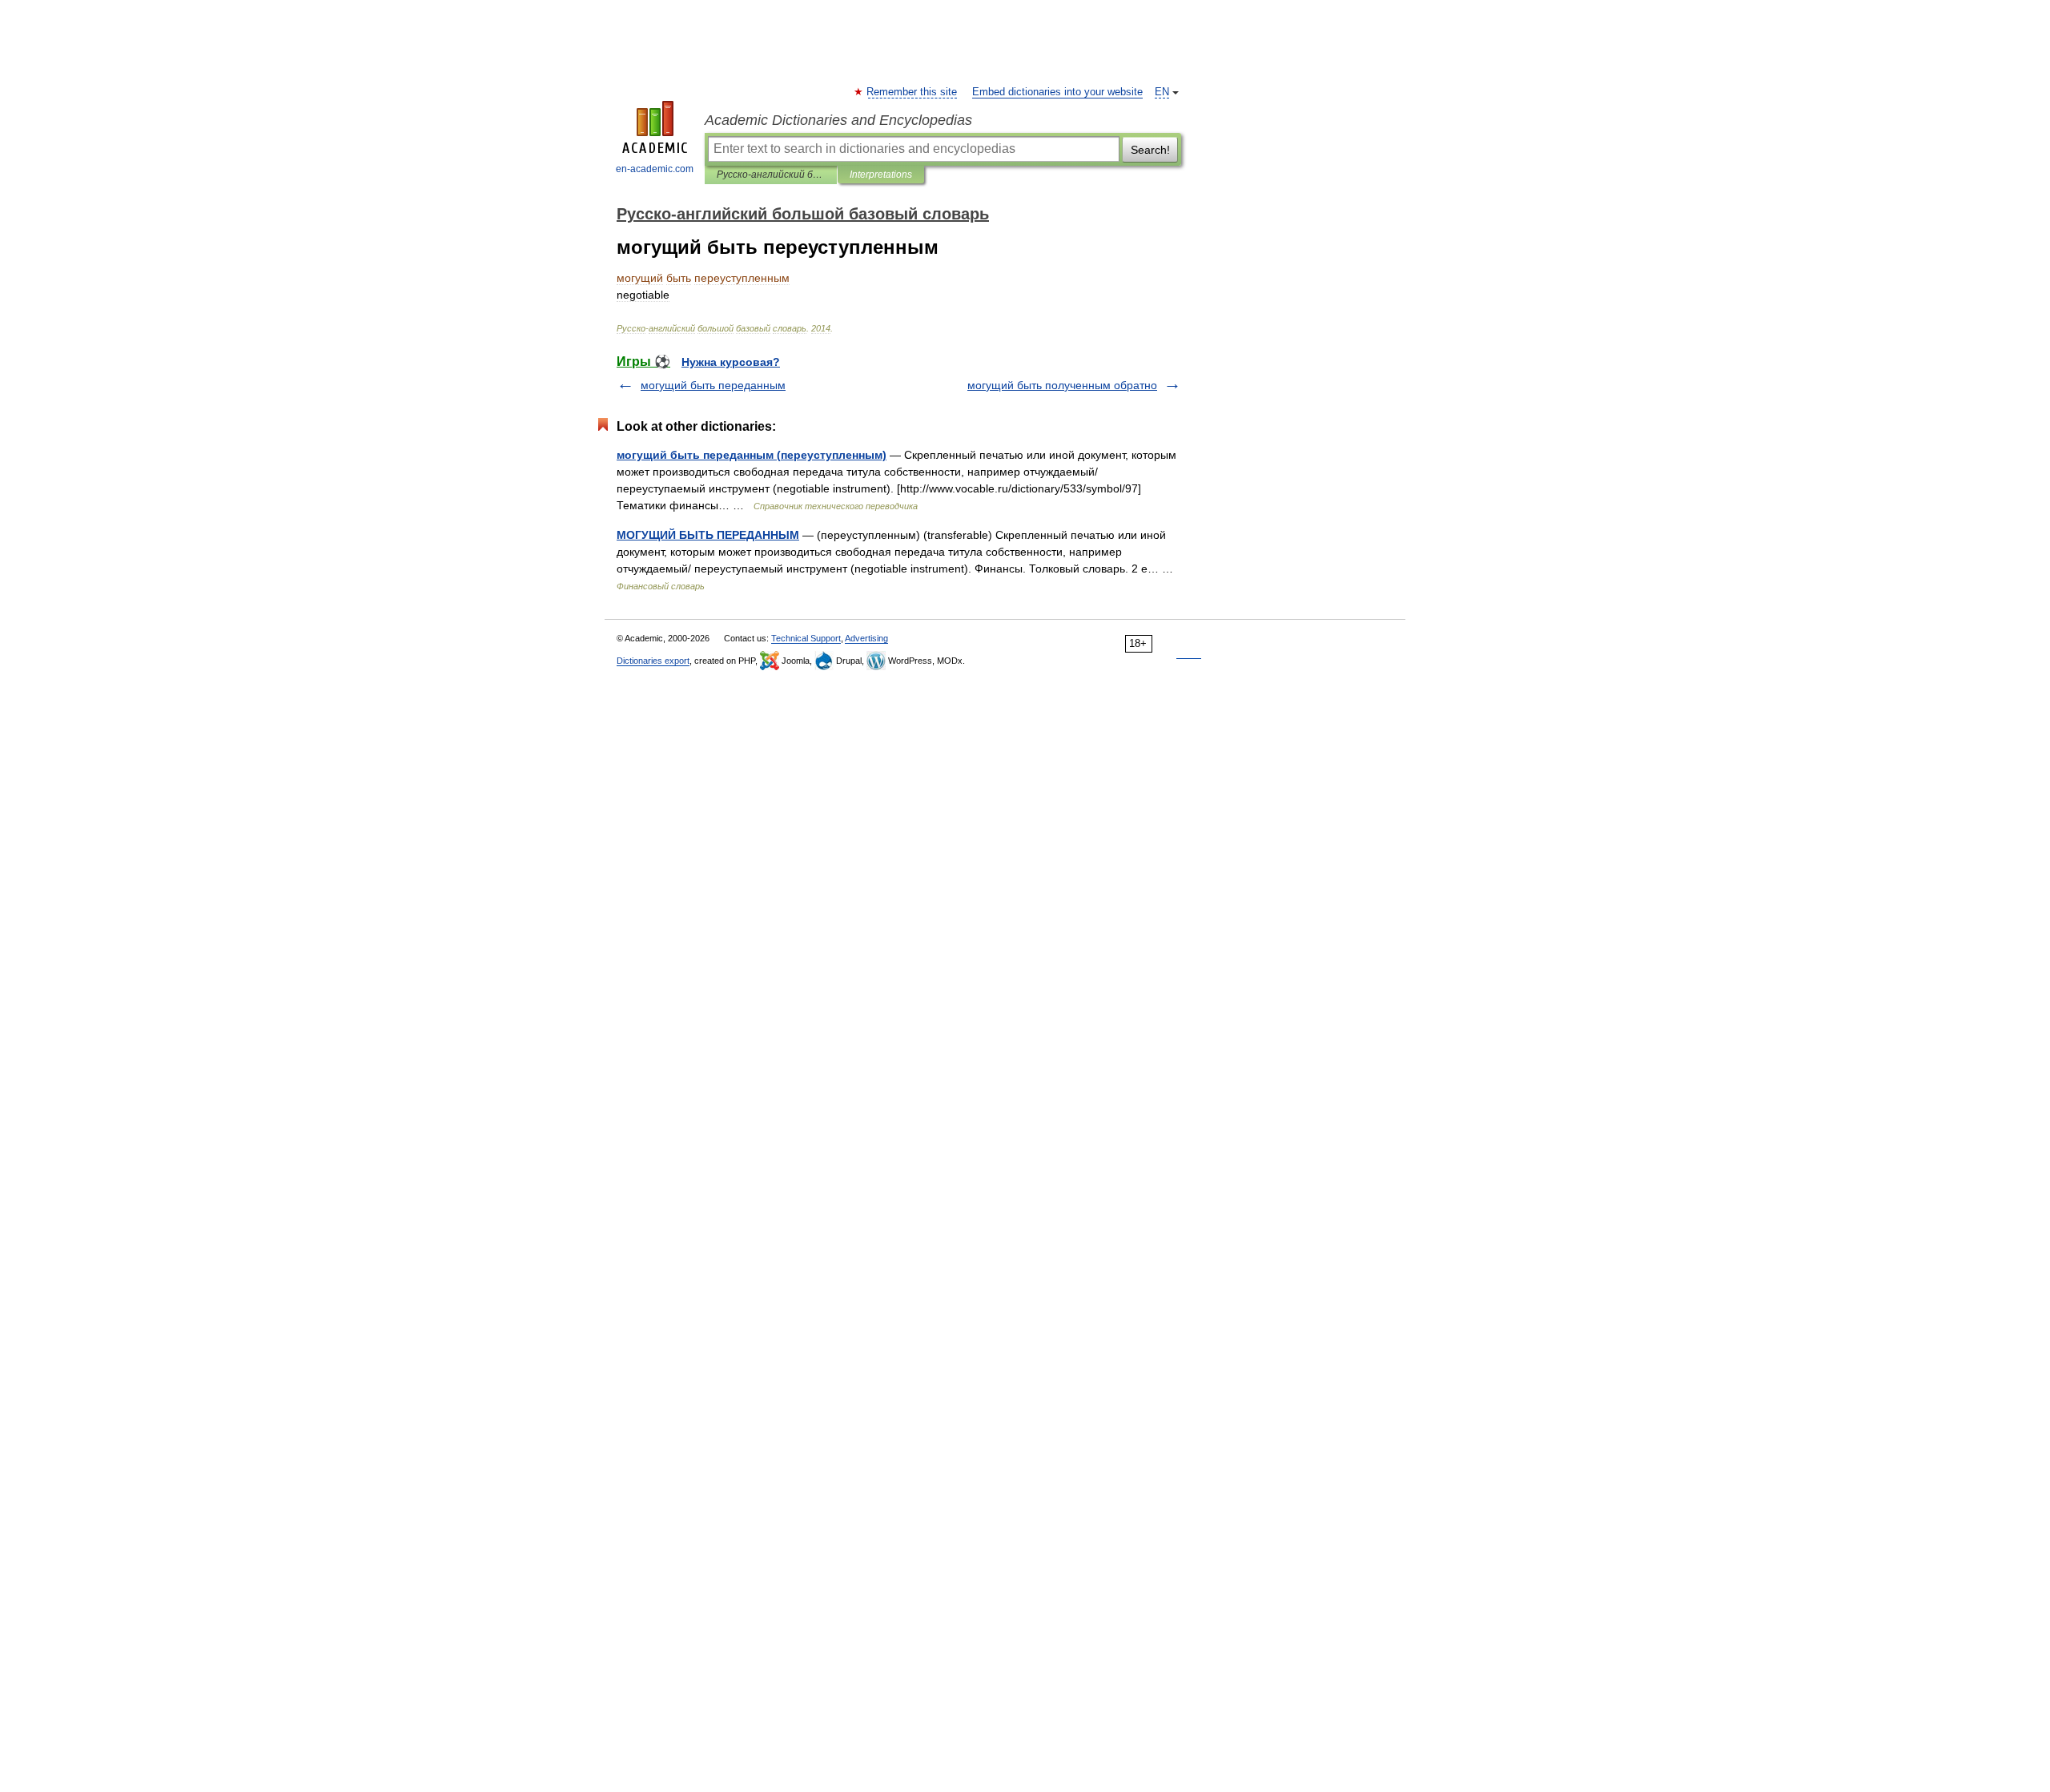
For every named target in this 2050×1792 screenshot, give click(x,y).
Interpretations (881, 175)
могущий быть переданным (713, 385)
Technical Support (806, 638)
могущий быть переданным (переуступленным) (752, 455)
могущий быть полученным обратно (1062, 385)
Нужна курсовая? (731, 362)
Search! (1150, 150)
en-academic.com (655, 169)
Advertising (866, 638)
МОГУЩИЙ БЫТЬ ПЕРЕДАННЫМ (708, 535)
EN (1162, 92)
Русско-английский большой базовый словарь (771, 175)
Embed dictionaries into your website (1057, 92)
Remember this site (912, 92)
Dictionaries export (653, 661)
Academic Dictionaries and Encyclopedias (838, 120)
